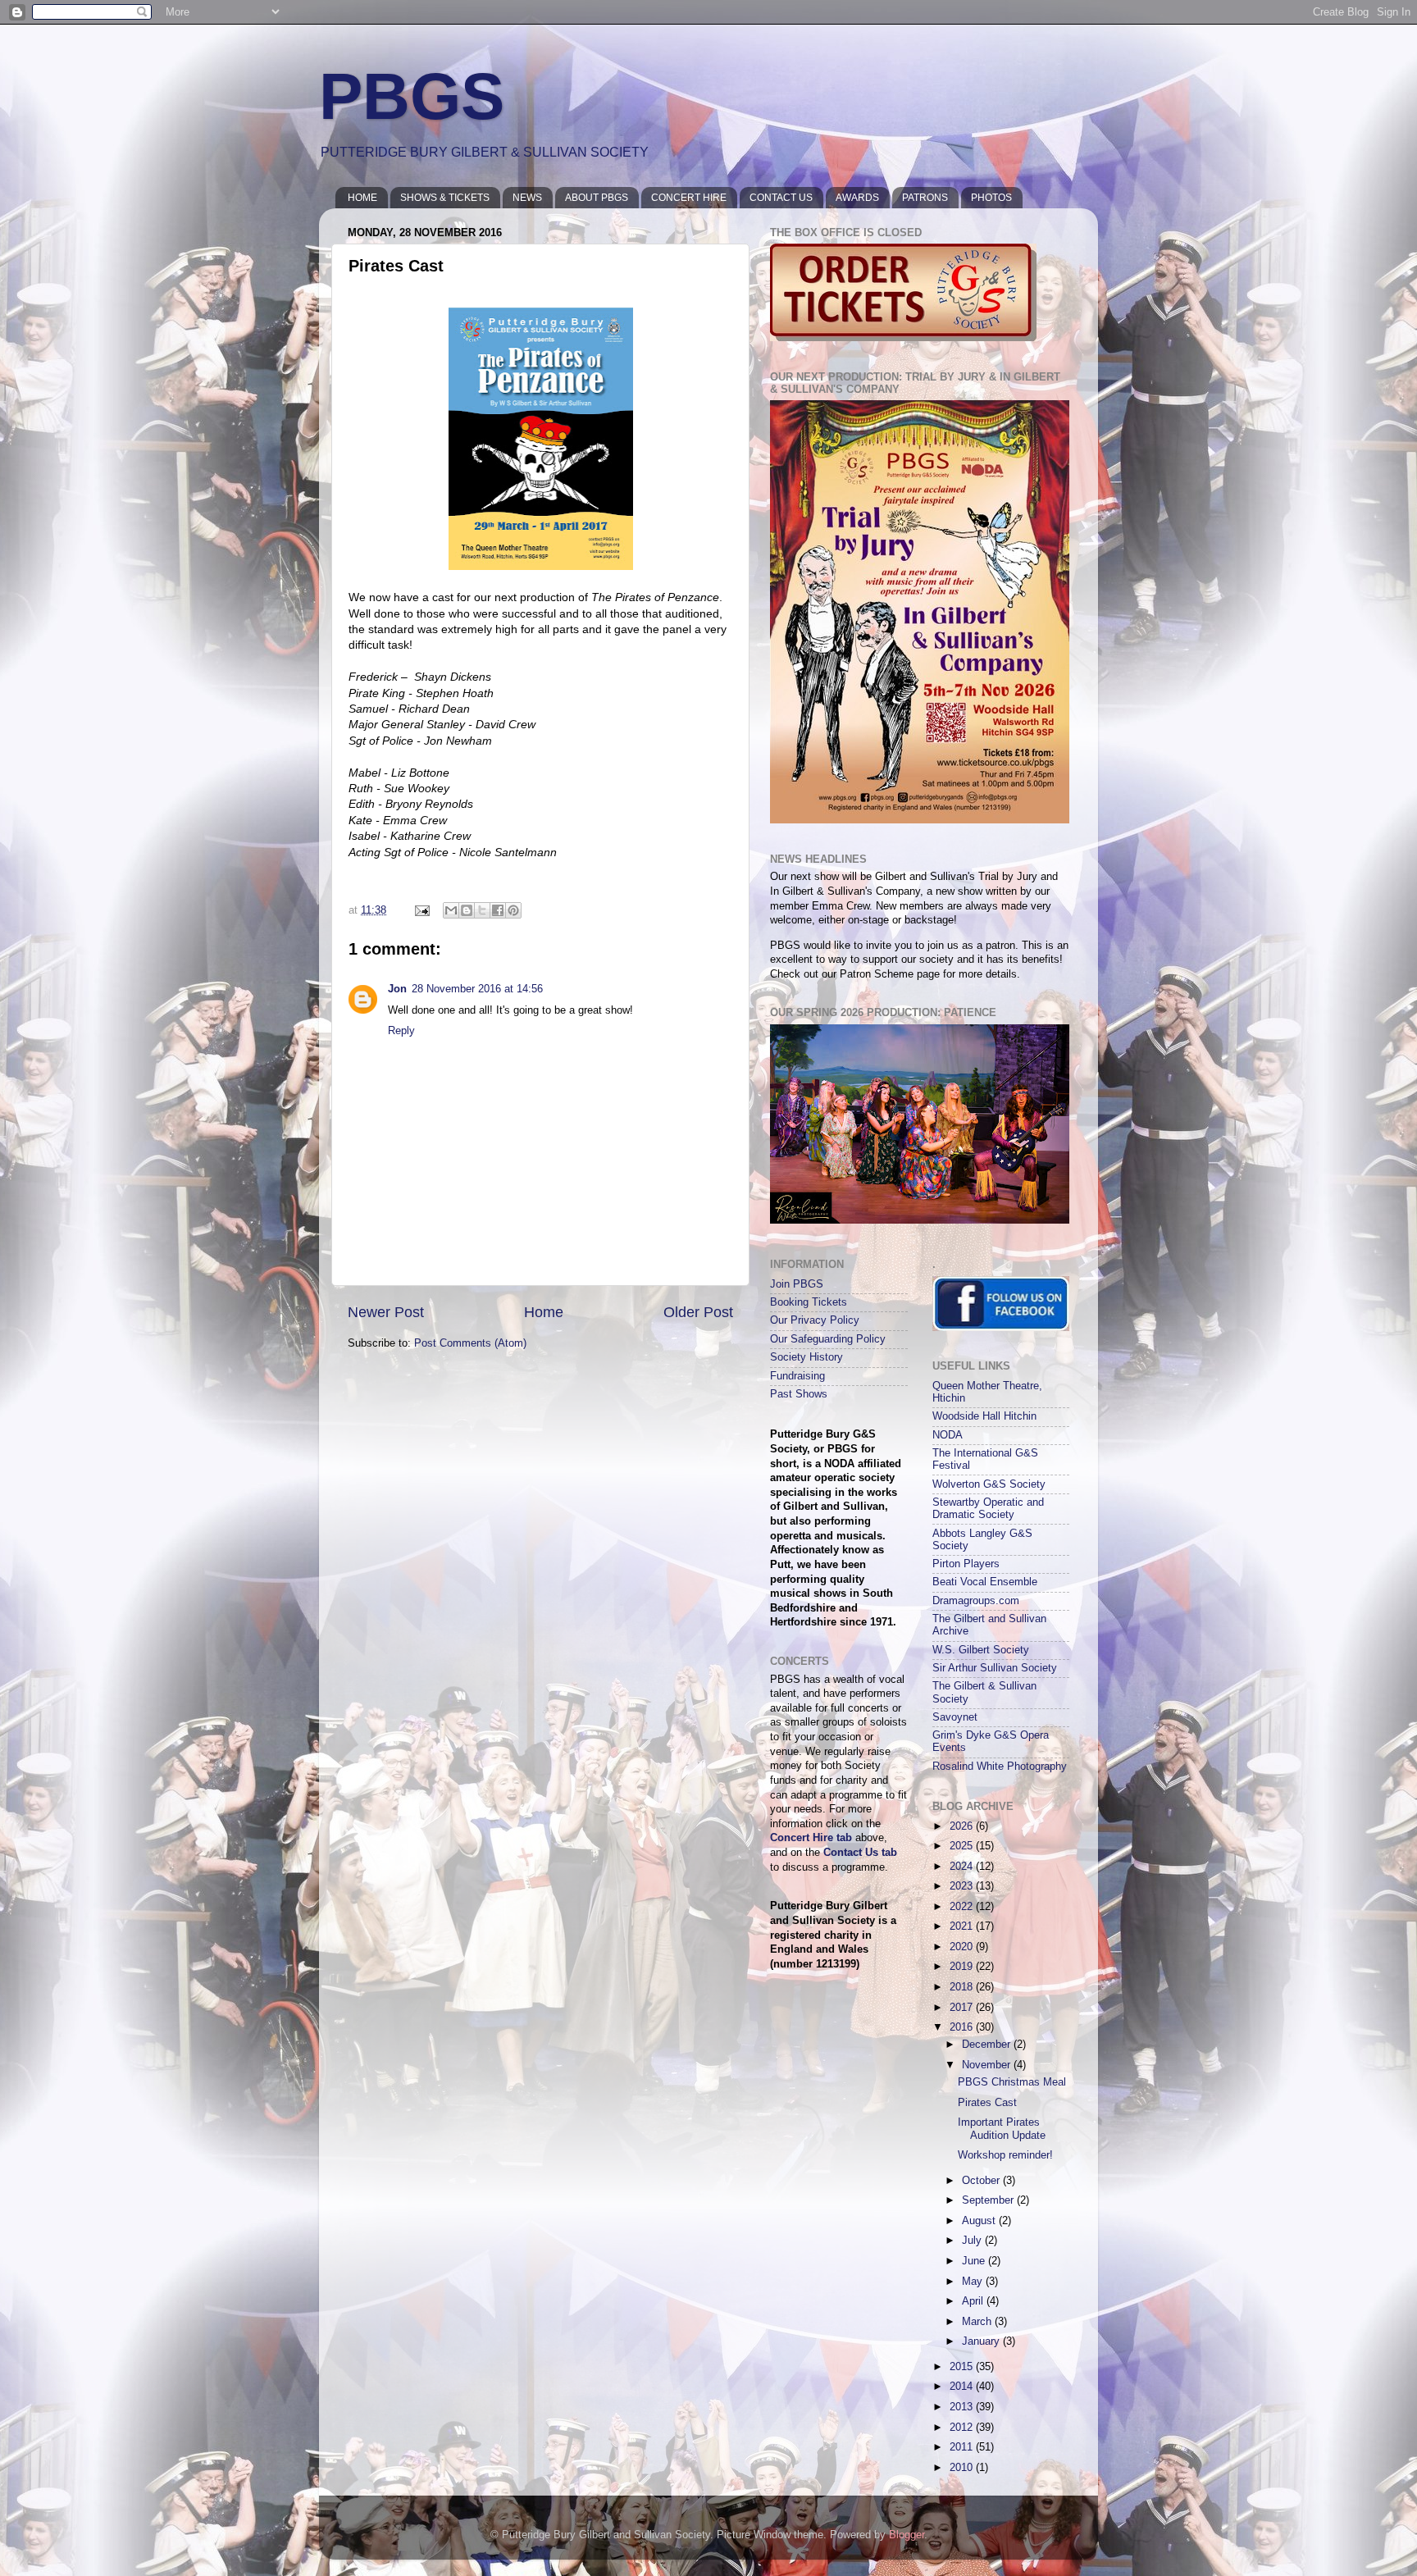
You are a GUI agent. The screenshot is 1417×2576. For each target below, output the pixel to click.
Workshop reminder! (1005, 2155)
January (982, 2341)
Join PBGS (797, 1284)
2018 (963, 1987)
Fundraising (797, 1376)
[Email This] (451, 910)
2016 (963, 2027)
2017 (963, 2008)
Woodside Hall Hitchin (984, 1416)
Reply (401, 1031)
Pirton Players (966, 1564)
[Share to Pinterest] (513, 910)
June (975, 2261)
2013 (963, 2407)
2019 (963, 1967)
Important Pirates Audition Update (1002, 2129)
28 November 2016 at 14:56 (477, 989)
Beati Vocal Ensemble (985, 1582)
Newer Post (386, 1312)
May (974, 2282)
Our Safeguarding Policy (828, 1339)
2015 (963, 2367)
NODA (948, 1435)
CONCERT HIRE (689, 198)
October (982, 2181)
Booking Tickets (809, 1302)
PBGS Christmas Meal (1012, 2082)
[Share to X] (482, 910)
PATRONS (925, 198)
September (989, 2200)
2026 (963, 1826)
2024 (963, 1867)
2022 (963, 1907)
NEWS (527, 198)
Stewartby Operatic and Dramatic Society (988, 1509)
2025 (963, 1846)
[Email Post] (421, 910)
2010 (963, 2468)
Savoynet (955, 1717)
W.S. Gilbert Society (981, 1650)
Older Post (698, 1312)
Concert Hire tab (811, 1838)
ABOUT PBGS (597, 198)
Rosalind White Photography (1000, 1767)
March (978, 2322)
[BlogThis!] (467, 910)
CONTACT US (781, 198)
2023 (963, 1886)
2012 (963, 2428)
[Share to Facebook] (498, 910)
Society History (806, 1357)
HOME (362, 198)
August (980, 2221)
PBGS (412, 96)
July (973, 2241)
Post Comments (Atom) (470, 1343)
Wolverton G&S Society (989, 1484)
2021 (963, 1926)
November (988, 2065)
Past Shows (799, 1394)
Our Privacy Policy (815, 1320)
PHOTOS (991, 198)
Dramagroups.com (976, 1601)
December (988, 2045)
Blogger (907, 2535)
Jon (397, 989)
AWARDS (857, 198)
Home (544, 1312)
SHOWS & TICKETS (445, 198)
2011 (963, 2447)
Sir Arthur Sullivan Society (995, 1668)
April (974, 2301)
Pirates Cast (987, 2103)
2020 (963, 1947)
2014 (963, 2387)
